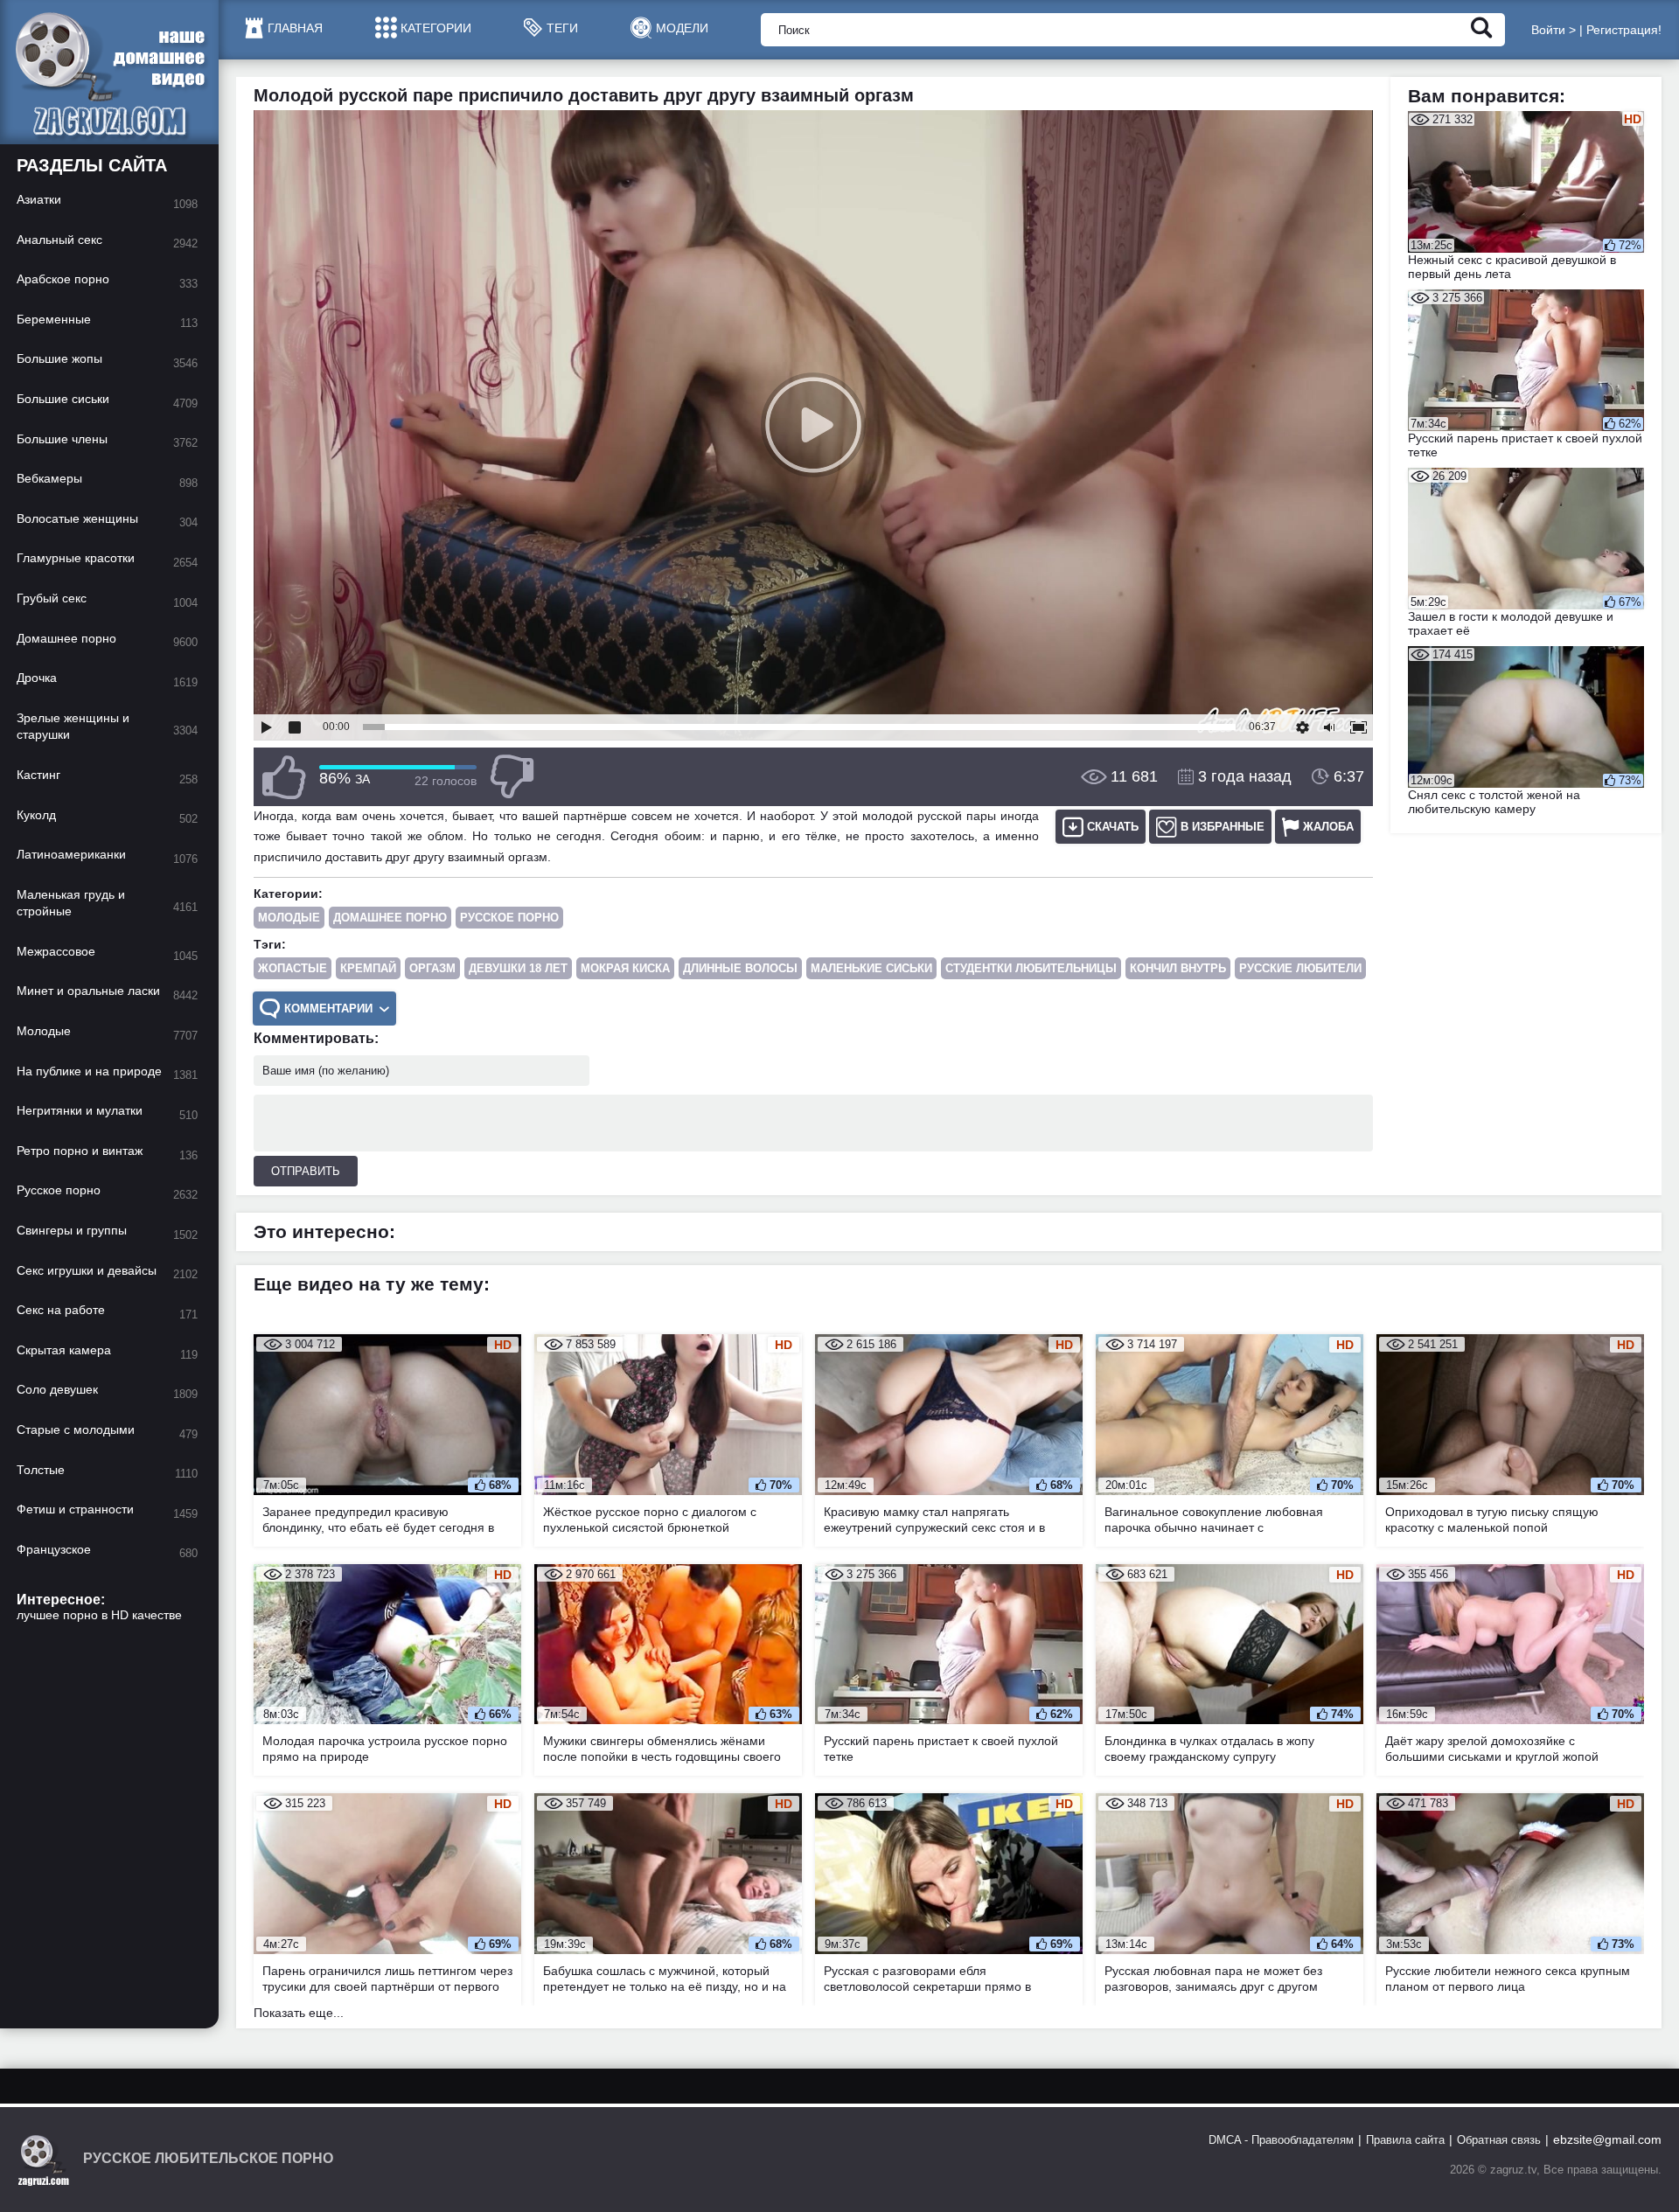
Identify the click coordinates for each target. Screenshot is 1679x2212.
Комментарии (328, 1009)
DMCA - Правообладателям (1281, 2140)
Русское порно (509, 918)
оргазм (432, 968)
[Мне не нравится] (512, 777)
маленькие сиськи (871, 968)
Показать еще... (299, 2013)
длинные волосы (740, 968)
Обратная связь (1499, 2140)
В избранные (1223, 827)
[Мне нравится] (284, 777)
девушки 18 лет (518, 968)
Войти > (1554, 30)
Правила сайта (1405, 2140)
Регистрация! (1624, 30)
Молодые (289, 918)
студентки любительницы (1031, 968)
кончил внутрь (1178, 968)
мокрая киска (625, 968)
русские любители (1300, 968)
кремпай (368, 968)
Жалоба (1328, 827)
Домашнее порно (390, 918)
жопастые (293, 968)
